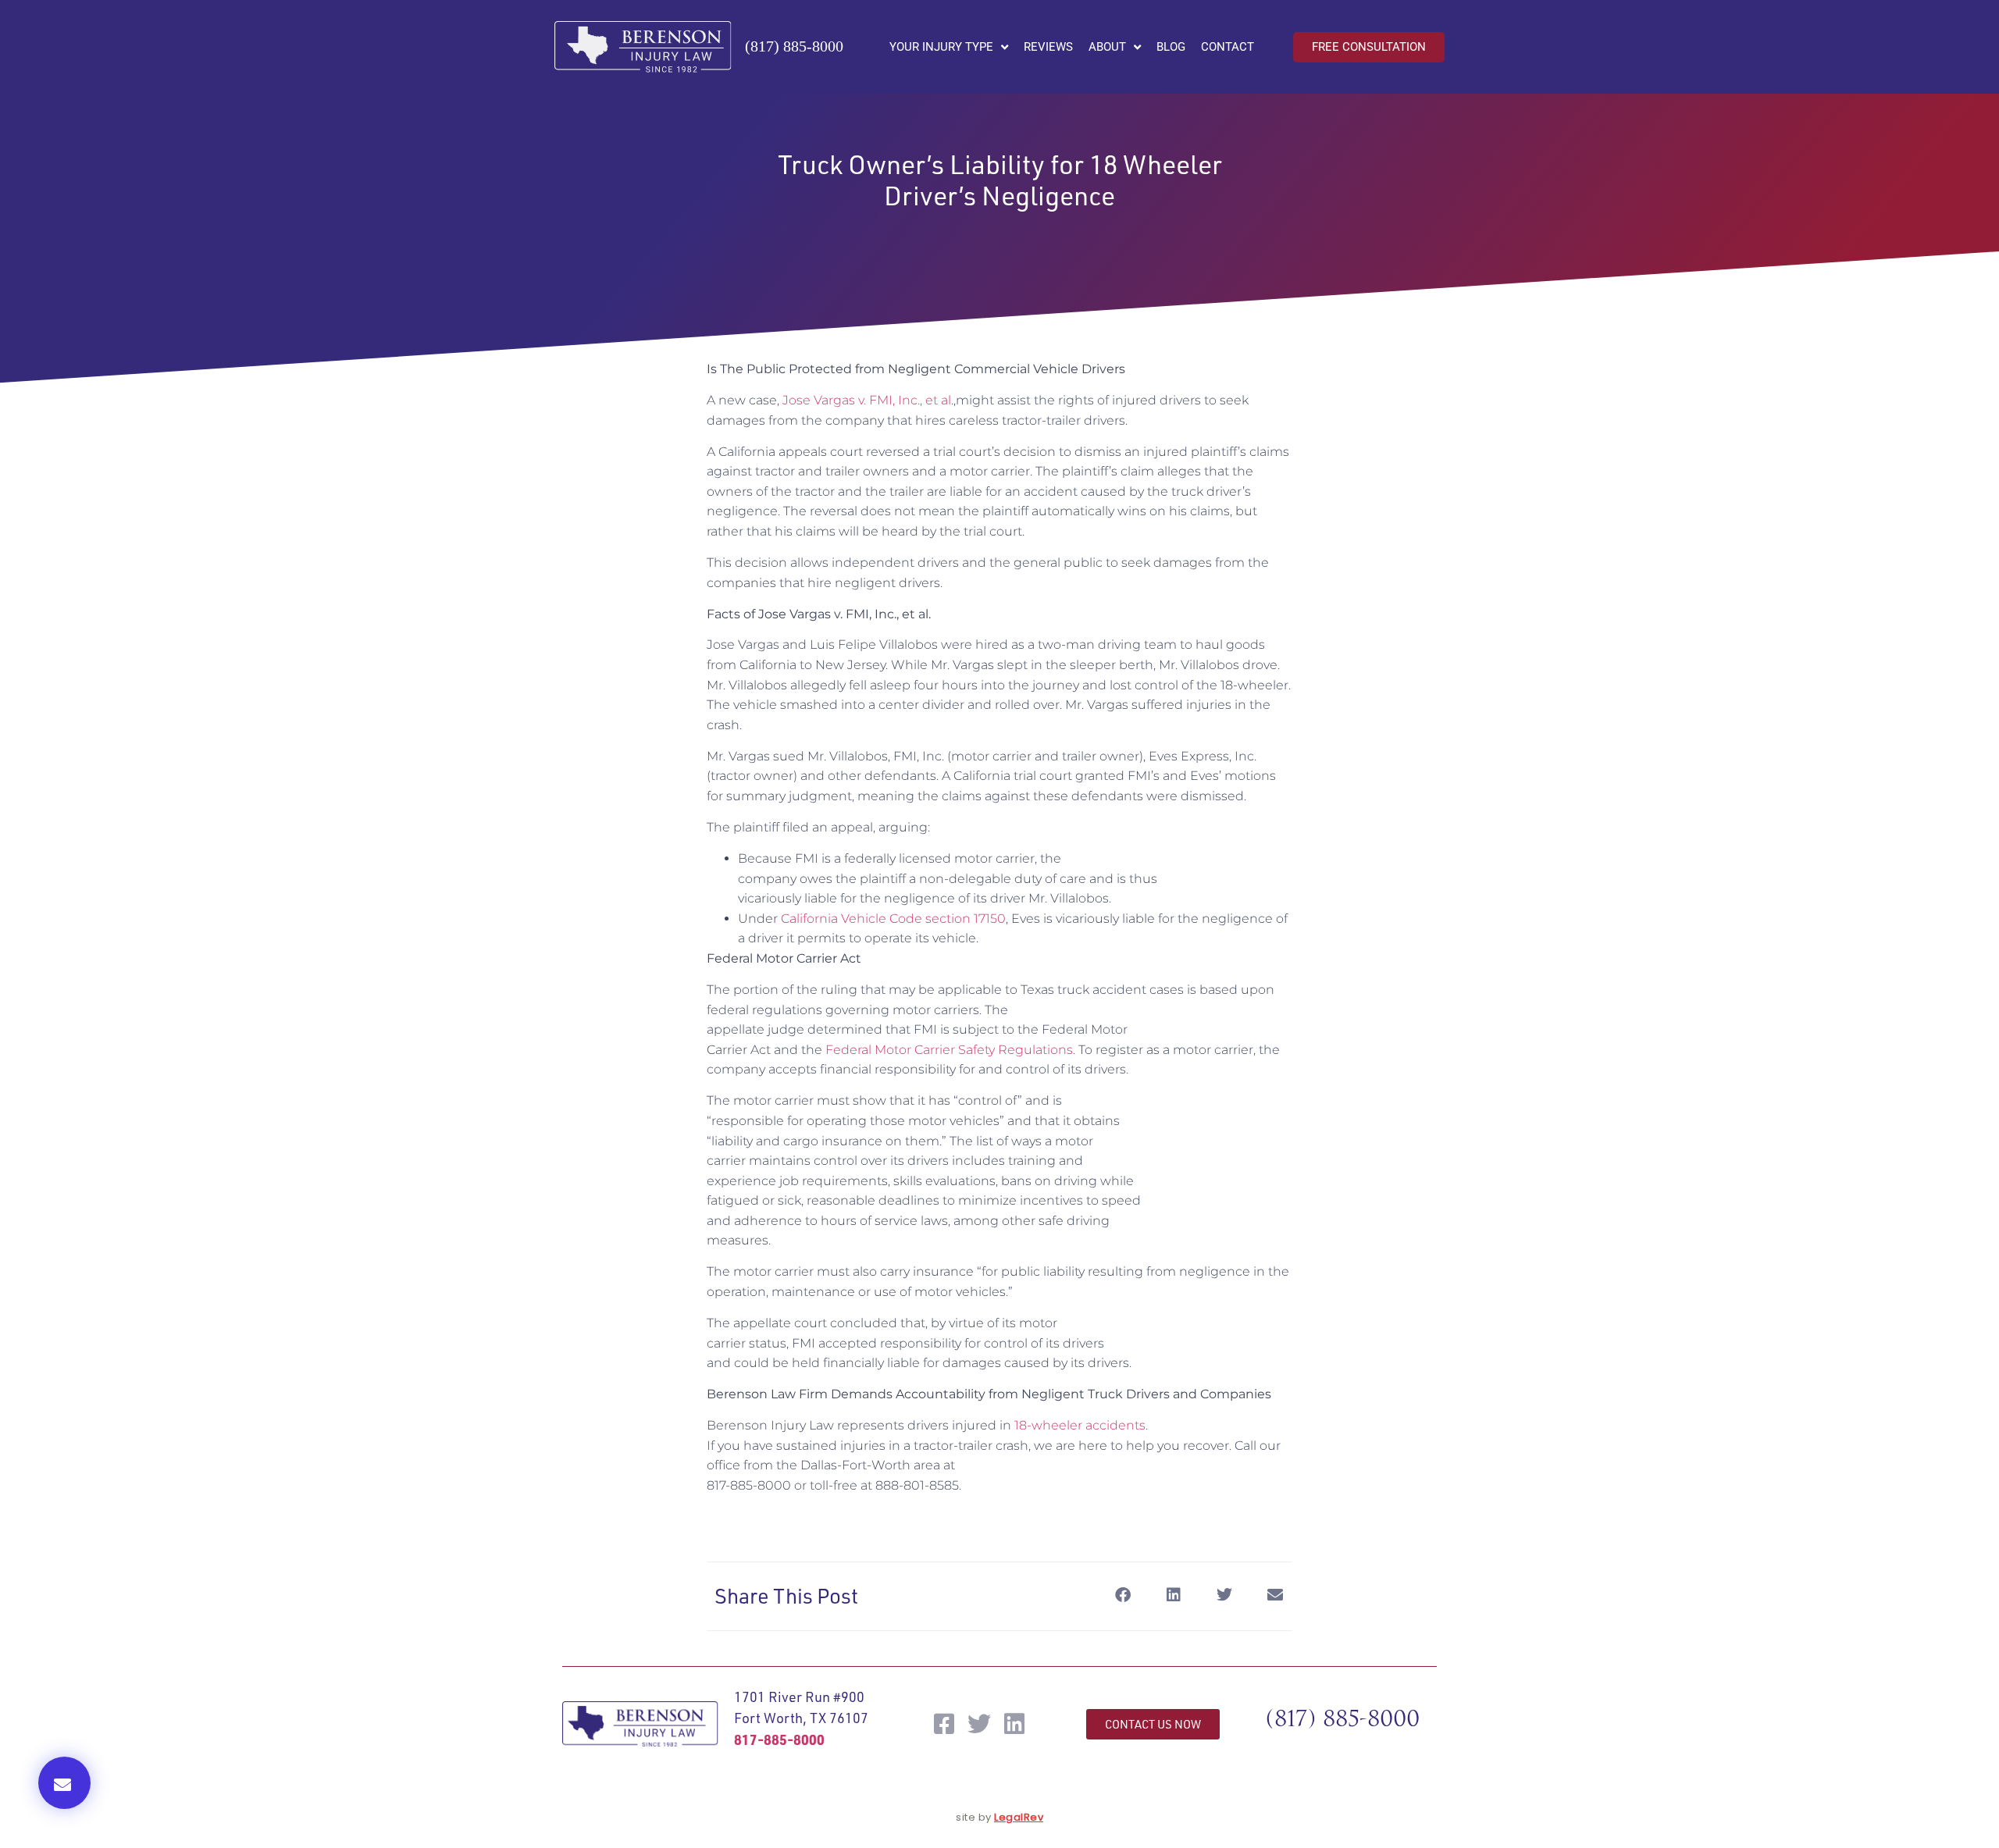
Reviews (1048, 47)
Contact (1228, 47)
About (1107, 47)
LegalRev (1019, 1817)
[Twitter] (979, 1724)
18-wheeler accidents (1080, 1425)
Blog (1171, 47)
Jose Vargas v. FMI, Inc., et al (867, 400)
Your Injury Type (941, 47)
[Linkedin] (1014, 1724)
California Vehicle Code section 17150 (893, 919)
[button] (64, 1783)
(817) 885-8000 (794, 46)
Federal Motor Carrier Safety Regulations (949, 1050)
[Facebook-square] (944, 1724)
